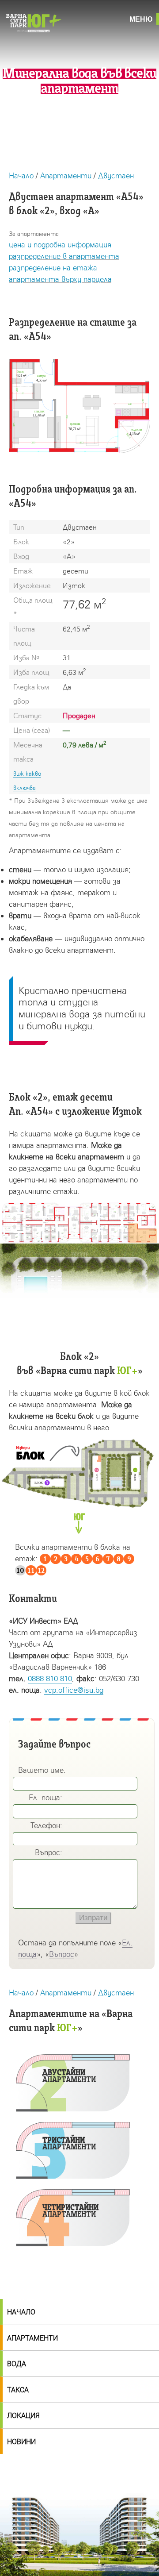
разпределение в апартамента (64, 256)
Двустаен (116, 175)
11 (31, 1571)
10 (20, 1571)
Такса (18, 2390)
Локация (23, 2416)
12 (41, 1571)
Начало (21, 175)
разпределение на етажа (53, 268)
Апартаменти (66, 175)
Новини (21, 2442)
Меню (141, 19)
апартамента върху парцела (60, 279)
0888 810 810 (50, 1678)
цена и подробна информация (60, 245)
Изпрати (93, 1918)
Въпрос (62, 1954)
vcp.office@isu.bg (74, 1690)
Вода (17, 2364)
